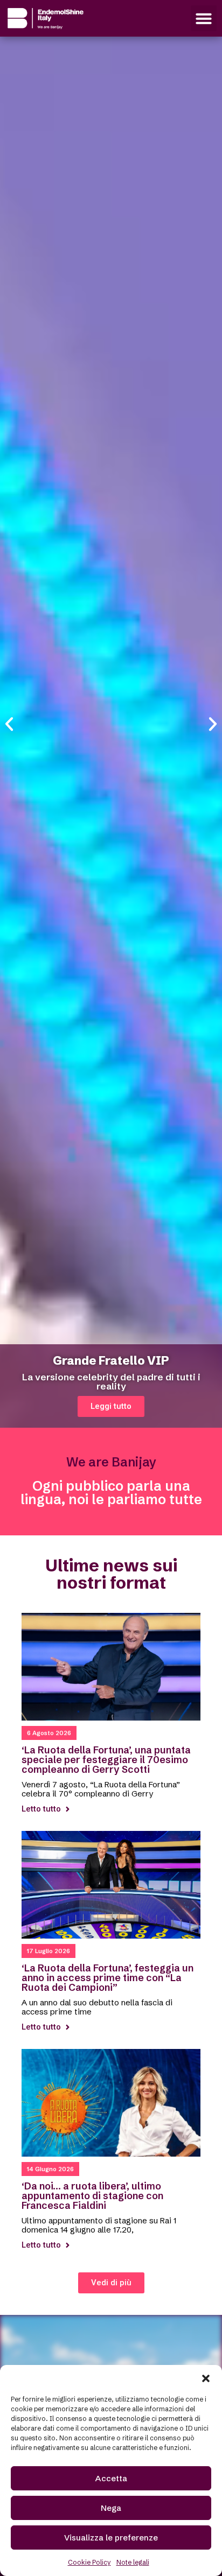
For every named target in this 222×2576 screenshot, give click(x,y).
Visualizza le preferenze (111, 2538)
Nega (111, 2508)
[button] (206, 2378)
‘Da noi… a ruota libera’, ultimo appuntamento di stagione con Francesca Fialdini (92, 2196)
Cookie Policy (89, 2562)
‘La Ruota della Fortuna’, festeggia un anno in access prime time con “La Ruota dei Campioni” (107, 1978)
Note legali (133, 2562)
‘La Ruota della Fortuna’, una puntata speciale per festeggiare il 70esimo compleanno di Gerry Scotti (106, 1760)
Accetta (111, 2478)
